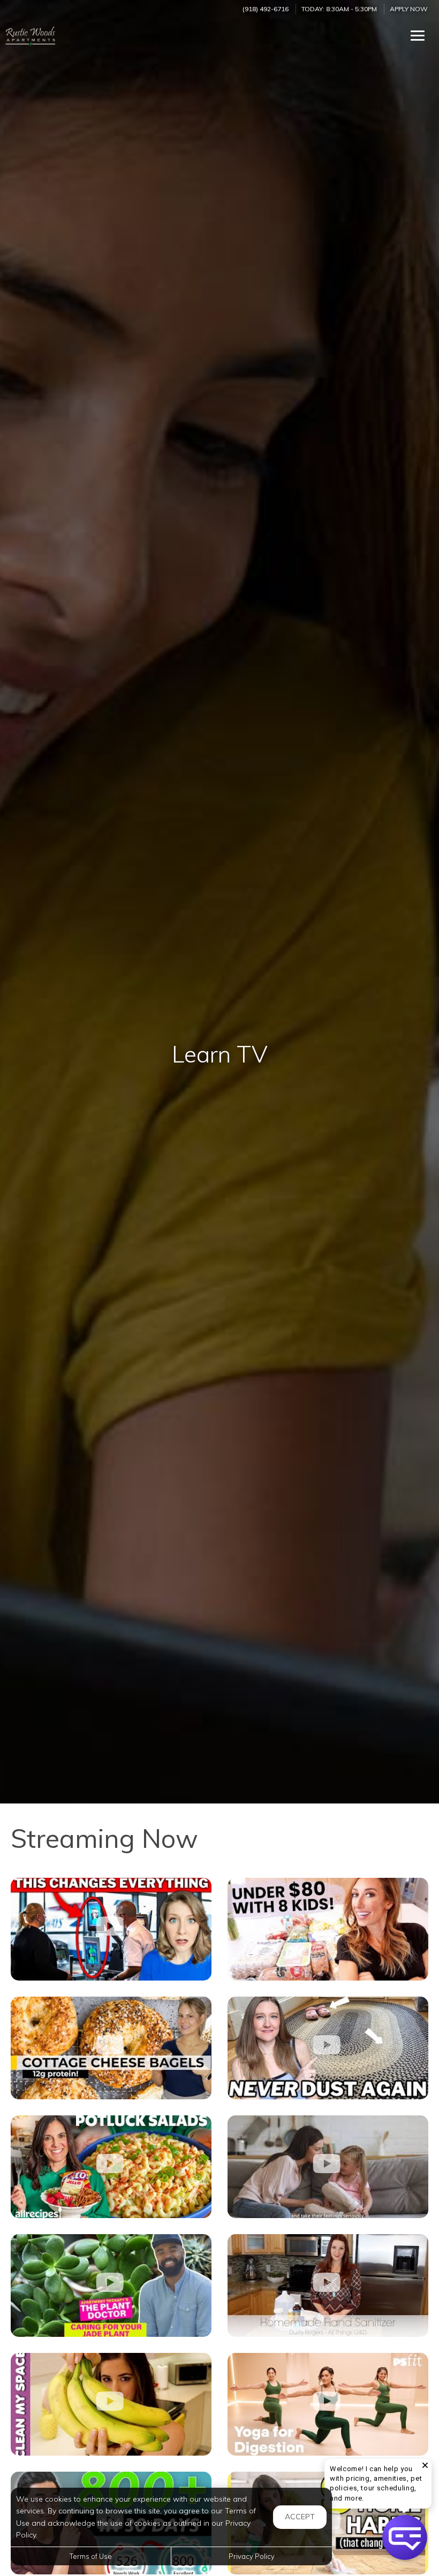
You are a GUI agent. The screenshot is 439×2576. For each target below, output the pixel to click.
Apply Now (409, 9)
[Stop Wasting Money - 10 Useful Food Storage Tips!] (111, 2404)
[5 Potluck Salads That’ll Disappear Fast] (111, 2167)
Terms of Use (91, 2556)
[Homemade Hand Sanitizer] (328, 2285)
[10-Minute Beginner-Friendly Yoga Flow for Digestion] (328, 2404)
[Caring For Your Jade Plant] (111, 2285)
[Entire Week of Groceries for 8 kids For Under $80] (328, 1929)
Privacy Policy (252, 2556)
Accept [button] (300, 2517)
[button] (405, 2537)
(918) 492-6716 (266, 9)
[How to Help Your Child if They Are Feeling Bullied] (328, 2167)
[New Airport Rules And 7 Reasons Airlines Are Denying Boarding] (111, 1929)
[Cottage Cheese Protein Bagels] (111, 2048)
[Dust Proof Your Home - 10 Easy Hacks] (328, 2048)
